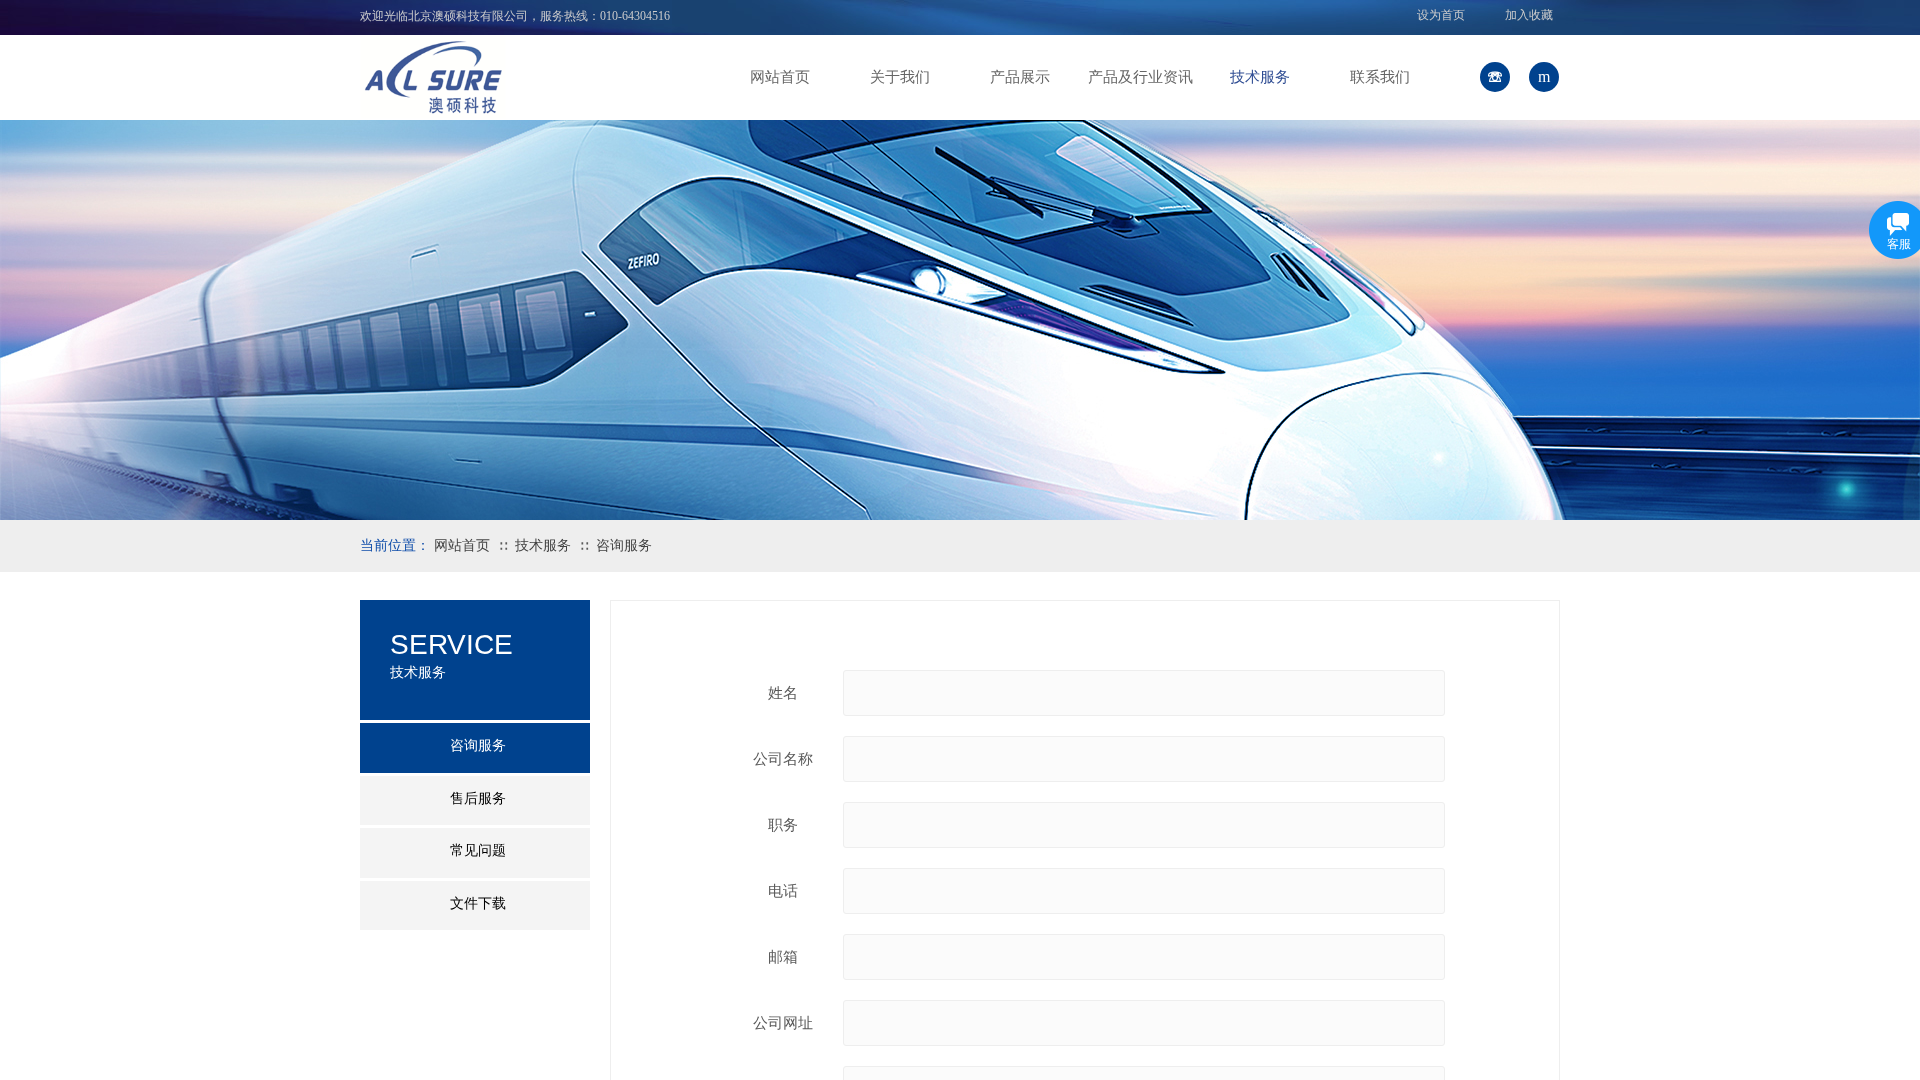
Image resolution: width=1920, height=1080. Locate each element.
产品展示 (1020, 77)
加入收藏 (1529, 15)
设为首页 (1441, 15)
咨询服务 (624, 545)
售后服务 (478, 798)
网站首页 (780, 77)
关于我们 (900, 77)
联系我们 (1380, 77)
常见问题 (478, 850)
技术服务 (1260, 77)
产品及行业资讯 (1140, 77)
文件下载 (478, 903)
